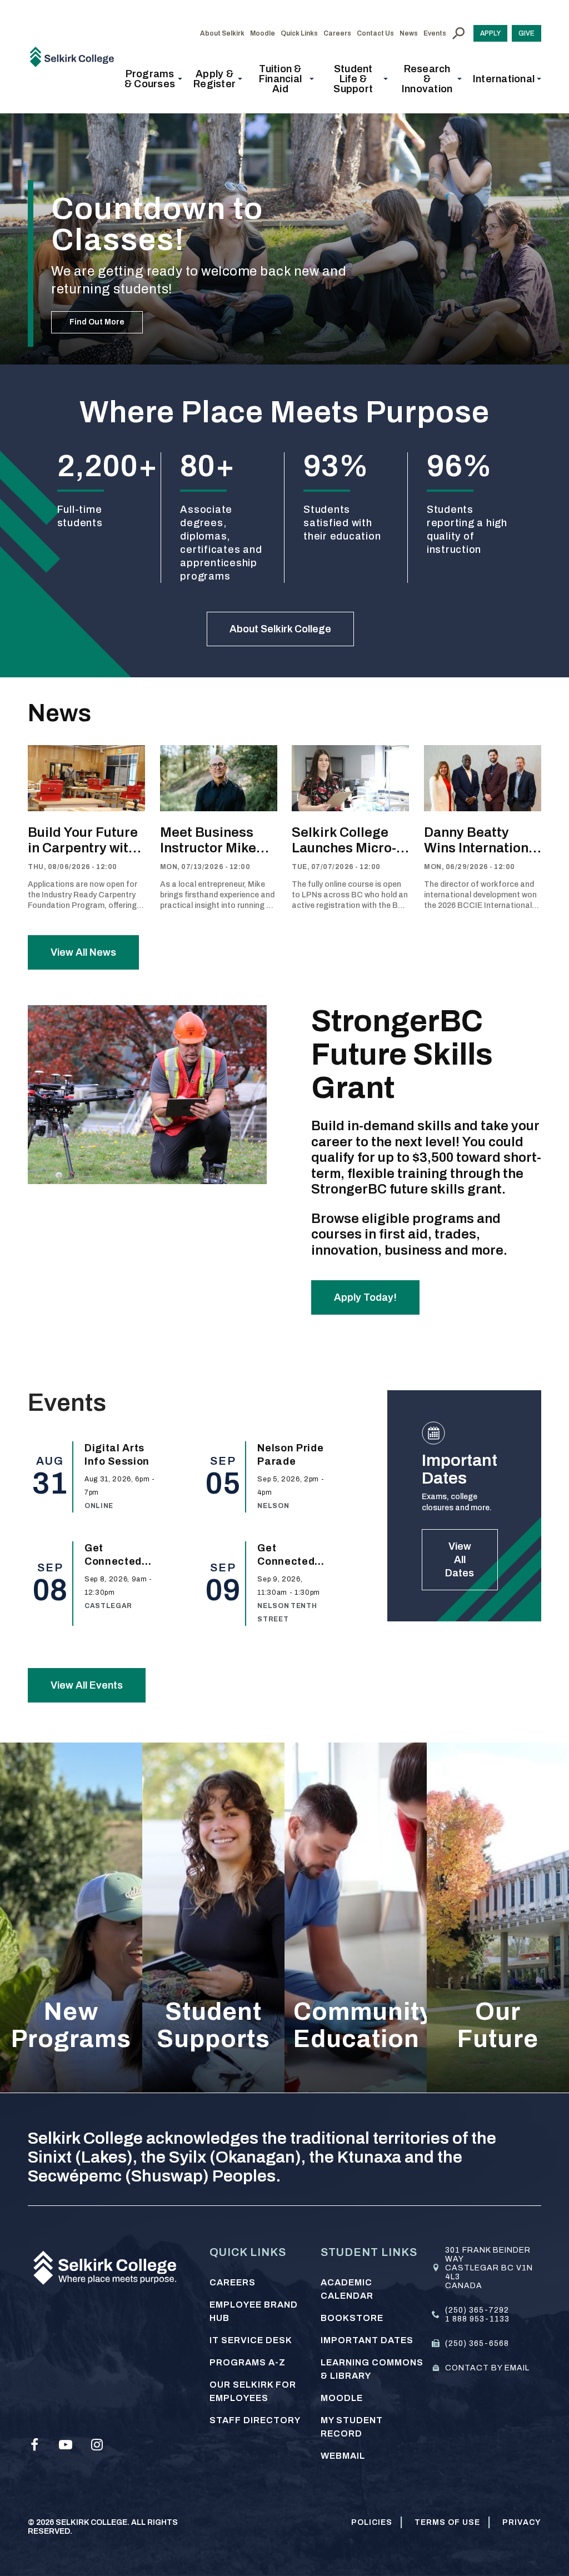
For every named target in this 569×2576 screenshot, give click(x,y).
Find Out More (97, 322)
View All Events (87, 1685)
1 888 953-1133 (477, 2319)
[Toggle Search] (458, 33)
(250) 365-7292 (477, 2310)
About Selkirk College (280, 629)
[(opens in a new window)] (34, 2445)
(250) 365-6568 (477, 2343)
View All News (83, 952)
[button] (153, 79)
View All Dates (460, 1560)
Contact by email (487, 2368)
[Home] (76, 56)
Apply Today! (365, 1297)
